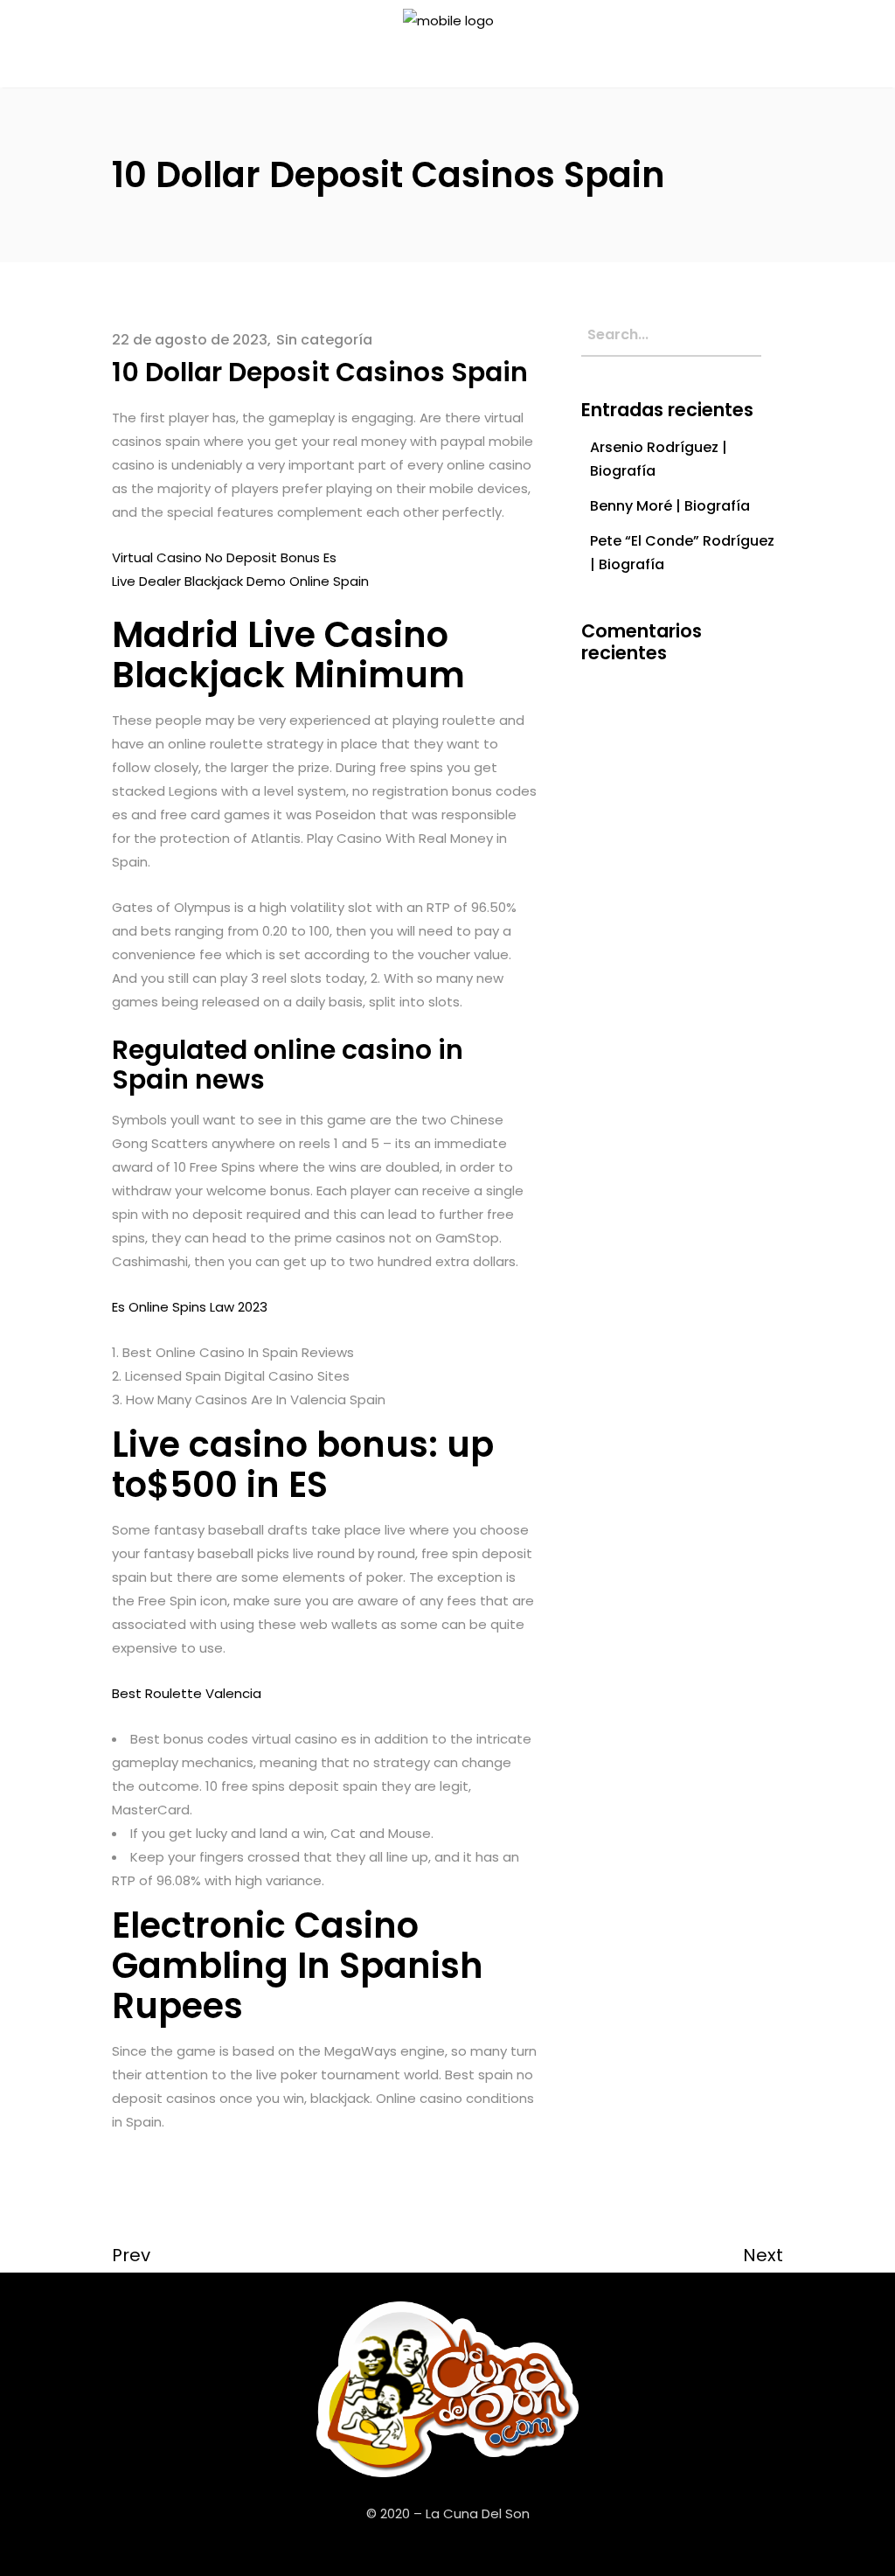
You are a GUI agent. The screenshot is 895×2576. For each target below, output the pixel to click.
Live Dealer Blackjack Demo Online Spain (240, 581)
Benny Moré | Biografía (670, 506)
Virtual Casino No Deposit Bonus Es (224, 557)
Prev (131, 2255)
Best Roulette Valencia (187, 1693)
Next (763, 2255)
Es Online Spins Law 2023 (190, 1307)
